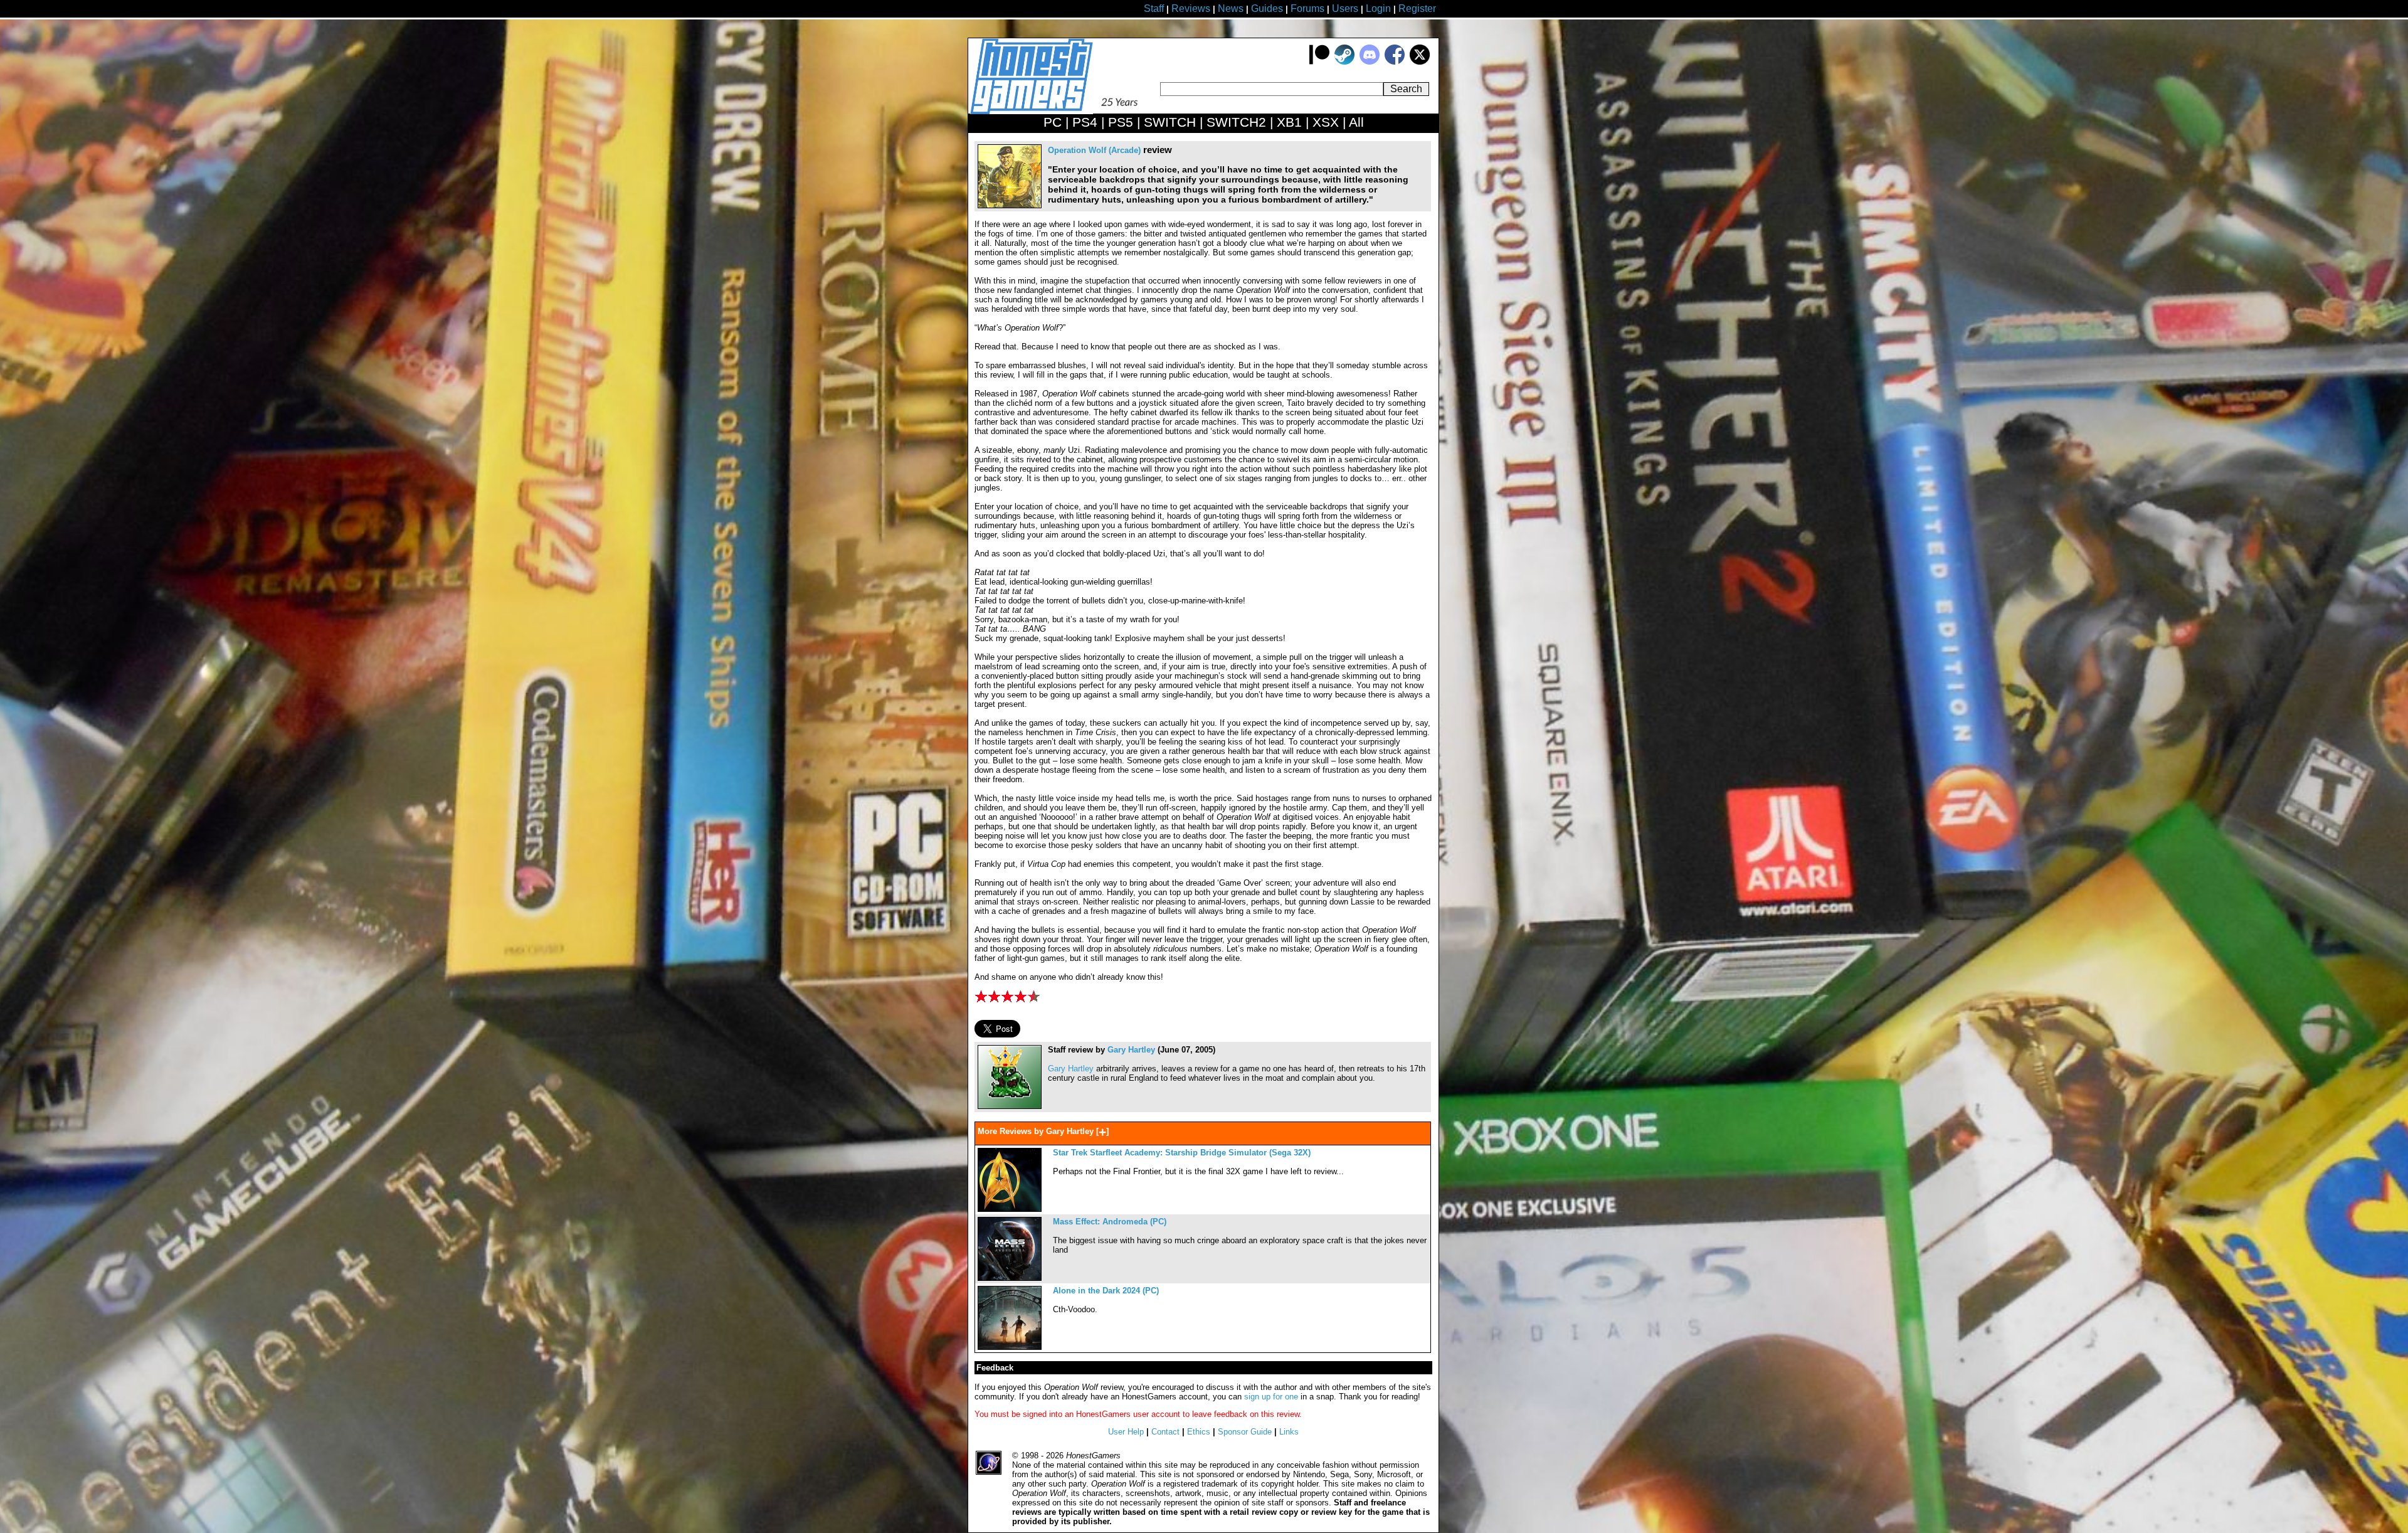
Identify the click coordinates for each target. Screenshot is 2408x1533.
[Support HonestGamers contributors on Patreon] (1319, 62)
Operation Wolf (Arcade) (1094, 150)
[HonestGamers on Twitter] (1420, 62)
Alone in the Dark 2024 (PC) (1106, 1291)
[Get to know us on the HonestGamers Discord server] (1370, 62)
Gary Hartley (1131, 1050)
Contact (1165, 1432)
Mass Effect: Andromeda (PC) (1110, 1222)
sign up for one (1271, 1397)
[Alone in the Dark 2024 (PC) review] (1010, 1347)
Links (1289, 1432)
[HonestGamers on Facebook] (1395, 62)
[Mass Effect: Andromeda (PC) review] (1010, 1278)
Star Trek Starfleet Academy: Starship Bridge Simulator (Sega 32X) (1182, 1153)
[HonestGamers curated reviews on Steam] (1344, 62)
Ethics (1199, 1432)
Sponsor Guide (1245, 1432)
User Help (1126, 1432)
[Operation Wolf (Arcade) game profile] (1010, 205)
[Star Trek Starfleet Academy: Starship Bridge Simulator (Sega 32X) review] (1010, 1209)
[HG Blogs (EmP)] (1010, 1106)
